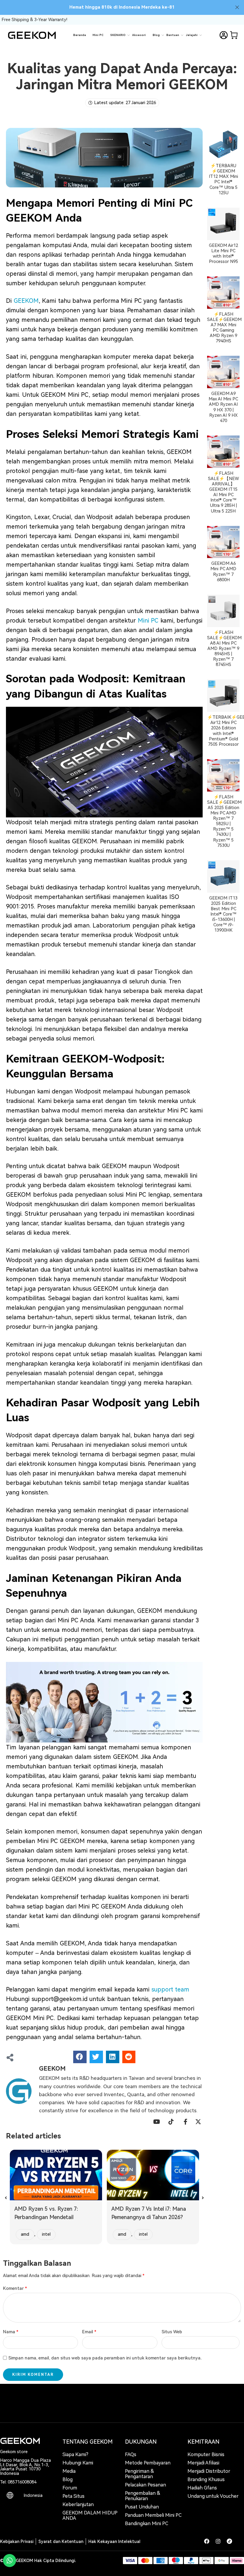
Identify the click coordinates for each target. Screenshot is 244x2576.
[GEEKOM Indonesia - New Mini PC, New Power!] (32, 35)
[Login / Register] (223, 35)
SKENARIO (118, 35)
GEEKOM (26, 301)
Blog (156, 35)
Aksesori (139, 35)
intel (46, 2234)
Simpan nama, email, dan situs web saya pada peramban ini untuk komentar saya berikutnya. (105, 2358)
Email (89, 2332)
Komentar (15, 2289)
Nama (11, 2332)
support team (171, 1989)
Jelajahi (192, 35)
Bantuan (173, 35)
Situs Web (172, 2332)
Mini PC (98, 35)
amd (25, 2234)
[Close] (237, 7)
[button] (80, 2057)
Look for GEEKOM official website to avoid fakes (122, 7)
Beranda (80, 35)
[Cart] (234, 35)
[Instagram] (218, 2541)
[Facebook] (207, 2541)
